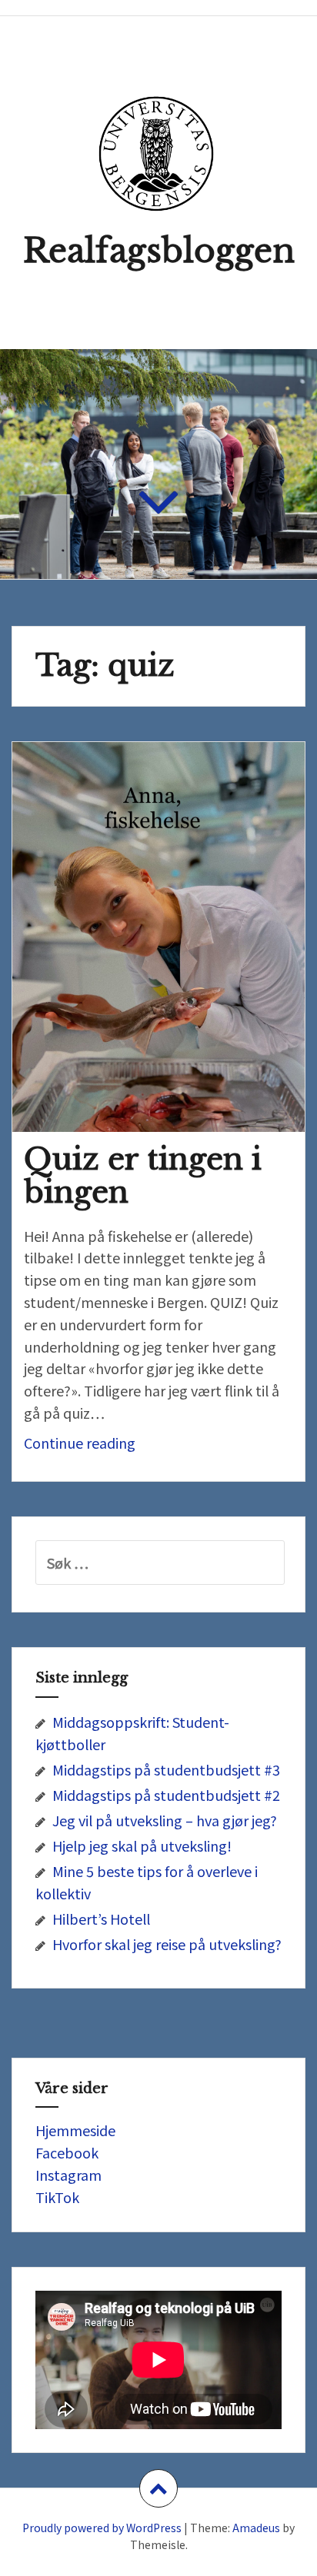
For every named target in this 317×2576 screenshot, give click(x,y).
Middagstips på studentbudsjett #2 (166, 1795)
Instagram (68, 2175)
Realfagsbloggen (159, 251)
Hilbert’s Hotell (101, 1919)
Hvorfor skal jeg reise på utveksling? (167, 1944)
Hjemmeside (75, 2130)
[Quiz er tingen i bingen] (169, 940)
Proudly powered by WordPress (102, 2528)
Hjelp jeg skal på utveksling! (142, 1845)
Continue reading (102, 1447)
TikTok (57, 2197)
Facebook (67, 2152)
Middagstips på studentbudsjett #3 (166, 1769)
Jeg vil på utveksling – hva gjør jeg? (165, 1820)
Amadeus (256, 2528)
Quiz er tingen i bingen (143, 1176)
